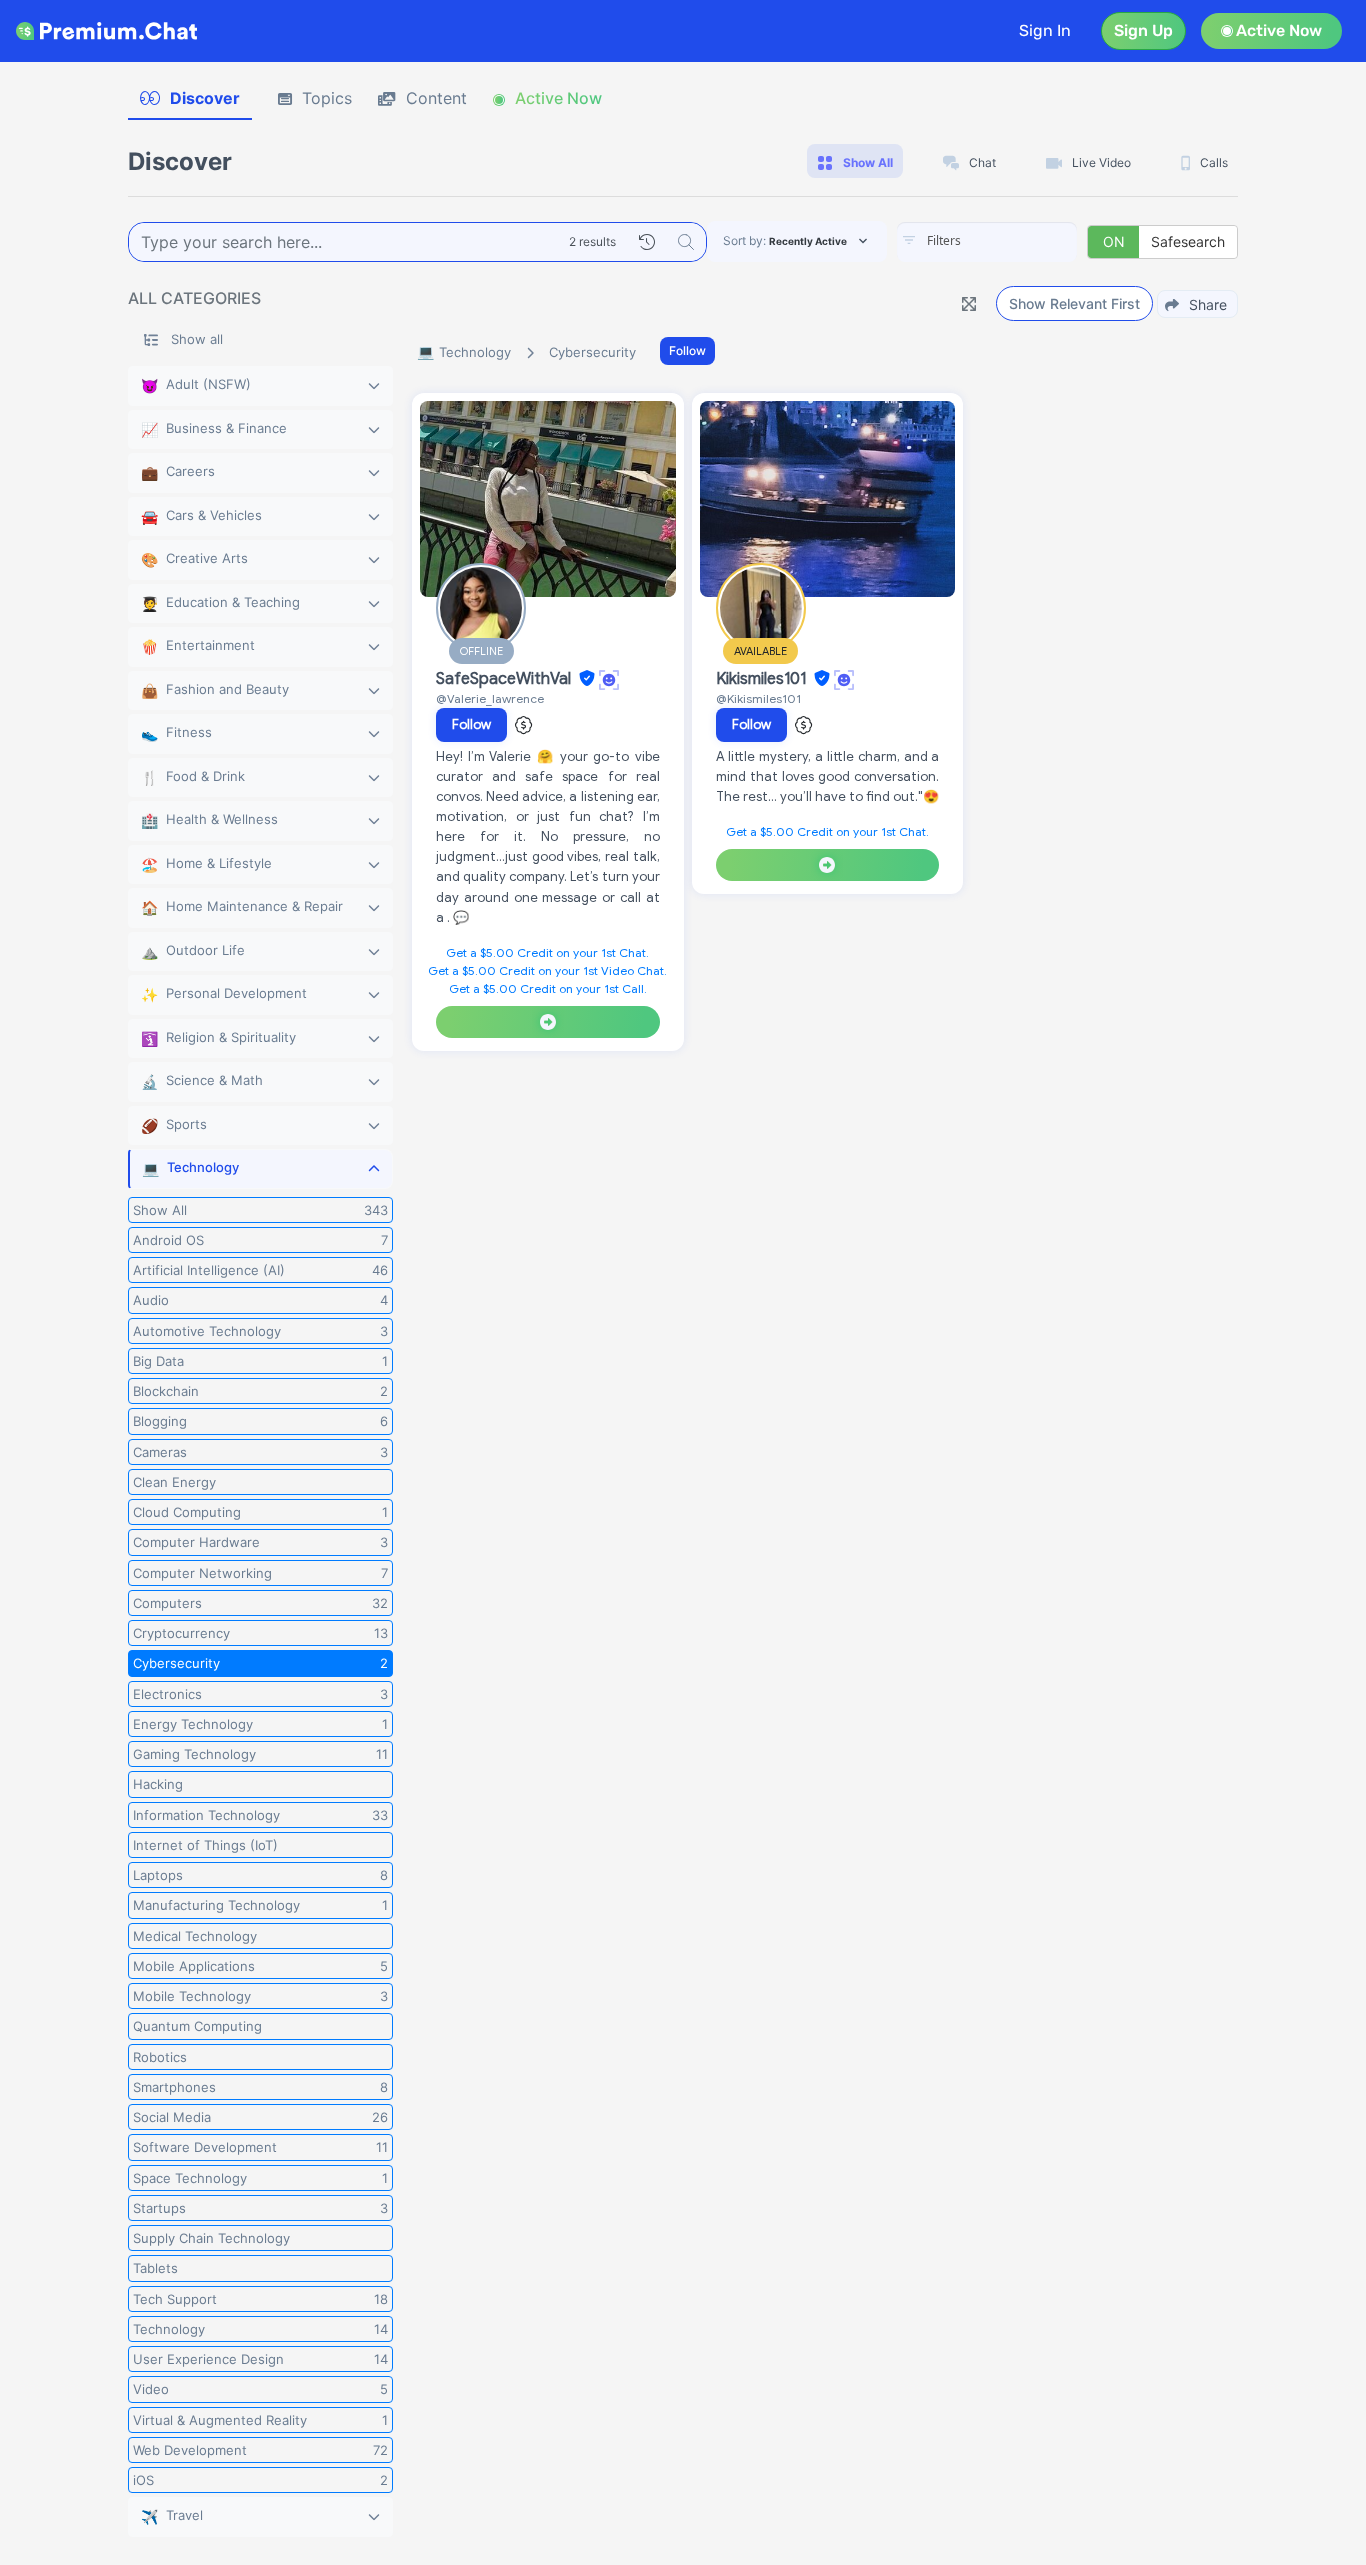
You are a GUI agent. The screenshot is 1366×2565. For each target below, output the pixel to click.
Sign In (1045, 30)
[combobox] (987, 242)
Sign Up (1143, 30)
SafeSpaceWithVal (505, 679)
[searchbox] (1017, 241)
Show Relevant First (1074, 303)
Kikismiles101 (763, 679)
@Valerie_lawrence (490, 698)
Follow (687, 350)
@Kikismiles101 (758, 698)
